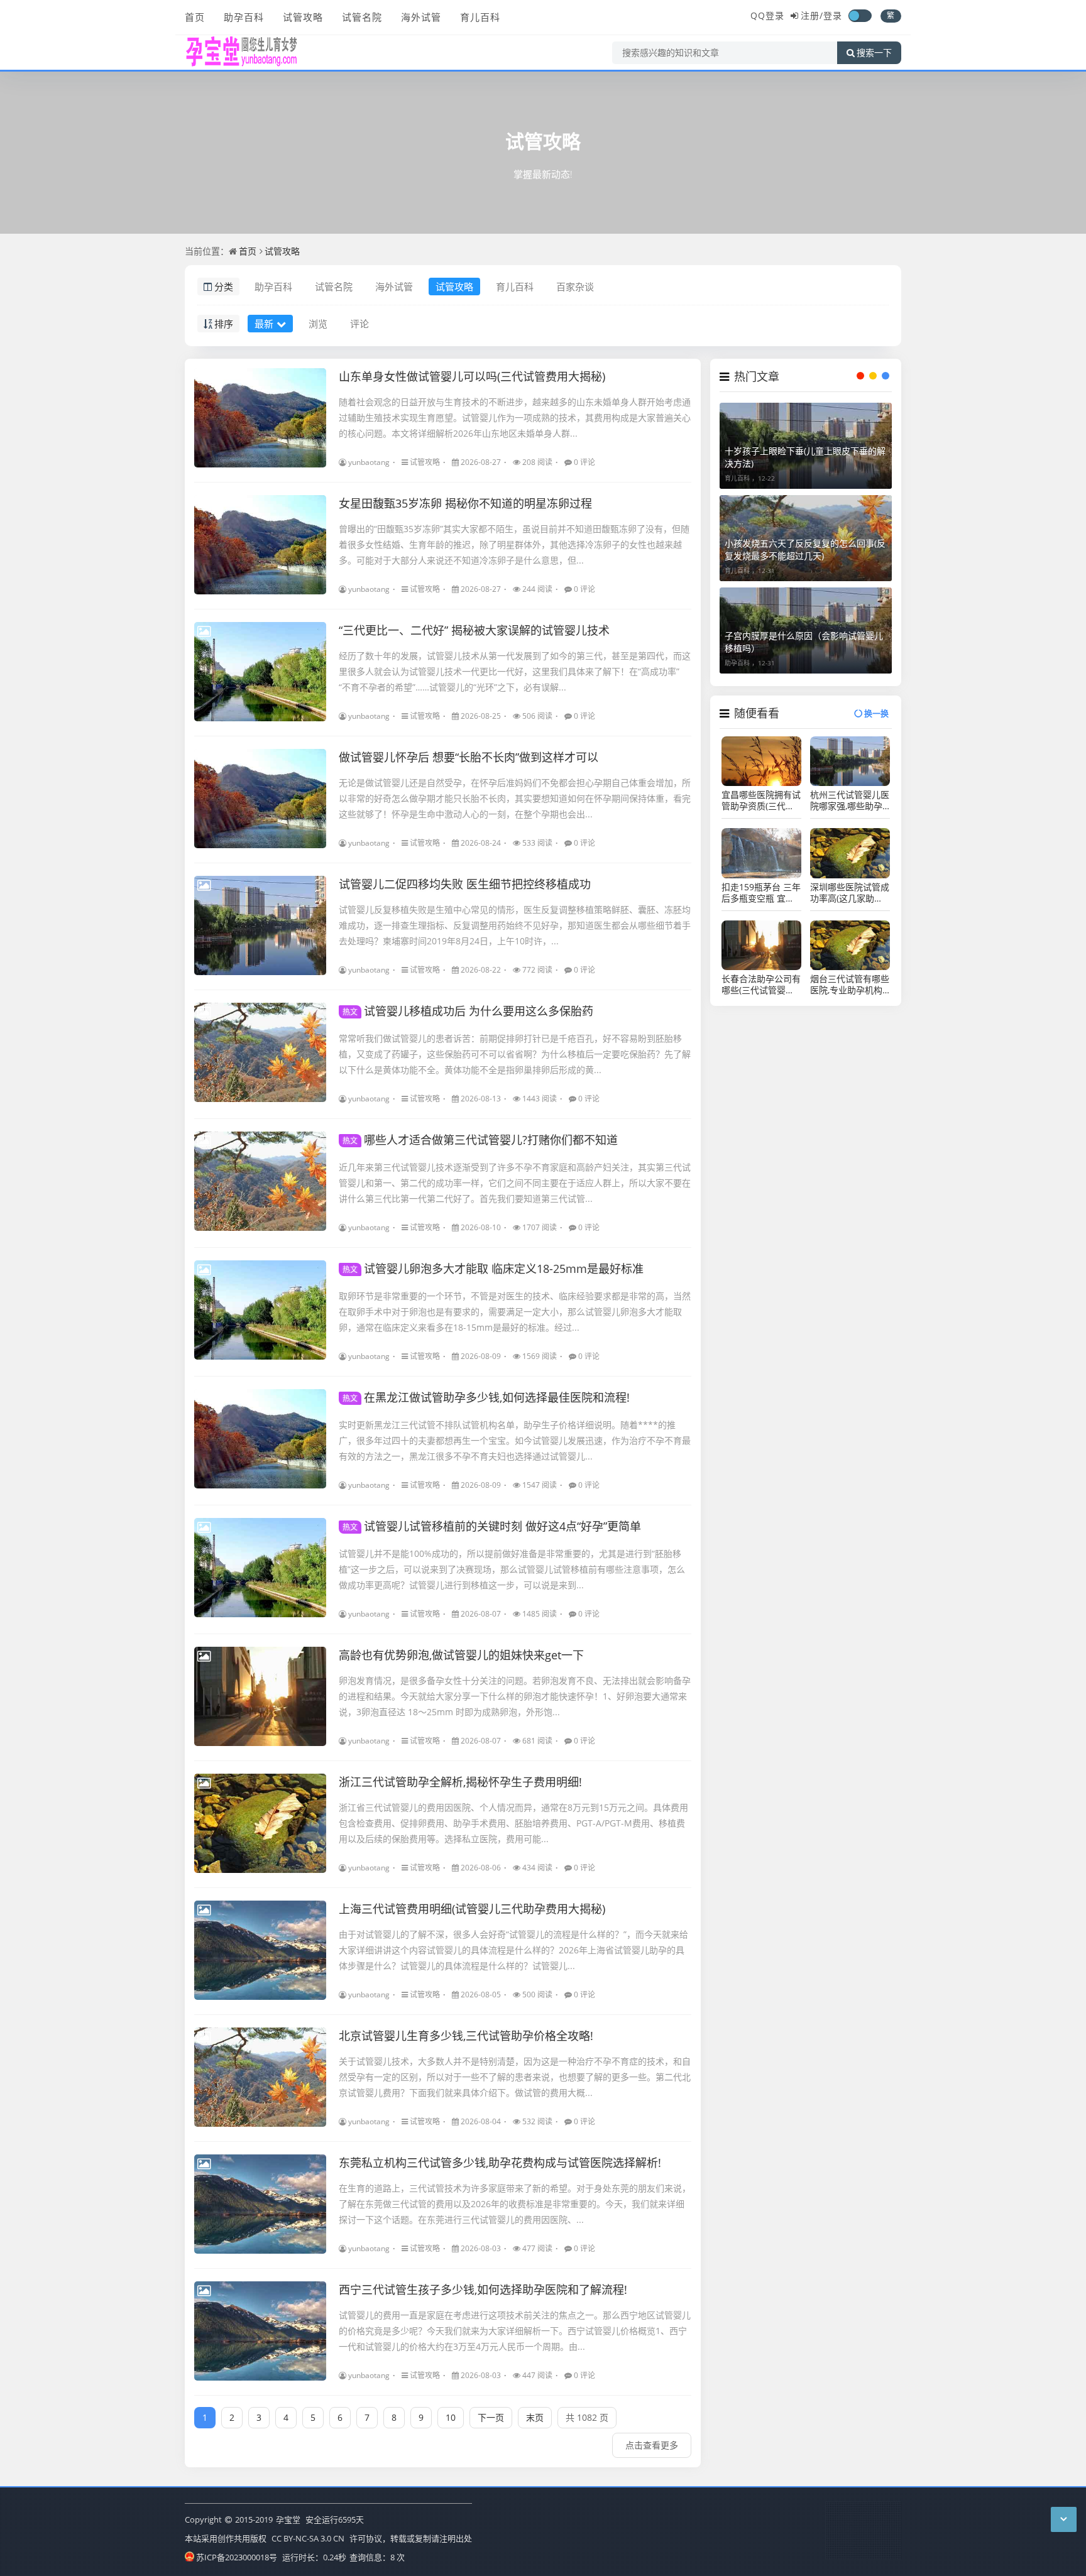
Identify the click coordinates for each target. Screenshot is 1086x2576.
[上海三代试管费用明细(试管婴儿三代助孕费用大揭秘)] (260, 1950)
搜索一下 (874, 53)
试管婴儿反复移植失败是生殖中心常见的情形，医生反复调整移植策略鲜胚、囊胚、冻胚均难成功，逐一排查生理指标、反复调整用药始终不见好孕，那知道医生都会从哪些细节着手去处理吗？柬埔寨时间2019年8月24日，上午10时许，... (515, 925)
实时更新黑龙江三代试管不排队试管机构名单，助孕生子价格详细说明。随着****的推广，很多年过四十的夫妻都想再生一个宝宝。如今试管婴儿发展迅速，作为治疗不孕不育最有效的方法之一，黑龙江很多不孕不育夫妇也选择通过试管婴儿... (515, 1440)
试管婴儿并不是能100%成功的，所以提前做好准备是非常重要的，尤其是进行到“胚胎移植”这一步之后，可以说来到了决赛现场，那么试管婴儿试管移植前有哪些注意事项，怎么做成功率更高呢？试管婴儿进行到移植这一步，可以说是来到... (512, 1569)
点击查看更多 (652, 2445)
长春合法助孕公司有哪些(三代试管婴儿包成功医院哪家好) (761, 985)
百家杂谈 (575, 287)
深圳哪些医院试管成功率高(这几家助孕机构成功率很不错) (850, 893)
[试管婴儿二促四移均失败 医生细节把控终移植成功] (260, 925)
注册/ (812, 15)
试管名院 (362, 17)
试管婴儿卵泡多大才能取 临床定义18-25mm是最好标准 (493, 1269)
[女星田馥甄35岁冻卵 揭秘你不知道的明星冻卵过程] (260, 545)
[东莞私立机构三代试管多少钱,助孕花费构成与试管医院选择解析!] (260, 2204)
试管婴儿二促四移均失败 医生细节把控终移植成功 (465, 884)
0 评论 (584, 462)
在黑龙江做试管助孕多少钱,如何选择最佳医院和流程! (486, 1397)
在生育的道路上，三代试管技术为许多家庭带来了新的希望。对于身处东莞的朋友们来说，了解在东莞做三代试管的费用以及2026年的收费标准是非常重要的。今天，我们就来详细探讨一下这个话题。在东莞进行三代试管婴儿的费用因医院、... (515, 2204)
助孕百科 (244, 17)
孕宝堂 (288, 2519)
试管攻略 (303, 17)
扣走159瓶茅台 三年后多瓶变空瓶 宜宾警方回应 (761, 893)
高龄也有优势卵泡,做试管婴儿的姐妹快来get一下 (461, 1655)
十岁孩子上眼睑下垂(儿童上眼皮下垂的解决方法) (805, 457)
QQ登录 (767, 15)
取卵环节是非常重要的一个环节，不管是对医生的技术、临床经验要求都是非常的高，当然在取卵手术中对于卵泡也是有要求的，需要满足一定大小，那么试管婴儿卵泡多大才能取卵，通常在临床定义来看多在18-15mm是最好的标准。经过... (515, 1312)
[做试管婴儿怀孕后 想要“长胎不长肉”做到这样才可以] (260, 799)
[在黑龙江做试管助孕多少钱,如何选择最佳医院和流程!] (260, 1439)
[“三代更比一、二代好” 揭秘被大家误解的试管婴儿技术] (260, 672)
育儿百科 (480, 17)
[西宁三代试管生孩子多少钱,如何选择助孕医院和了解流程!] (260, 2331)
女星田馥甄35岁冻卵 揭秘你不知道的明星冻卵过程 (465, 503)
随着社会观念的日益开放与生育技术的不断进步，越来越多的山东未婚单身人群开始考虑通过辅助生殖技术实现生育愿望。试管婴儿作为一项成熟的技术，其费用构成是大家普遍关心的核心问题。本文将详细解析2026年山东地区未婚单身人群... (515, 418)
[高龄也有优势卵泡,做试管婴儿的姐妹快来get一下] (260, 1696)
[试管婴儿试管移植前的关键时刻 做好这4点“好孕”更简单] (260, 1568)
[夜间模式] (860, 16)
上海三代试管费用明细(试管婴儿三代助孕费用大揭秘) (472, 1909)
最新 (264, 324)
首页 (195, 17)
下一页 (491, 2417)
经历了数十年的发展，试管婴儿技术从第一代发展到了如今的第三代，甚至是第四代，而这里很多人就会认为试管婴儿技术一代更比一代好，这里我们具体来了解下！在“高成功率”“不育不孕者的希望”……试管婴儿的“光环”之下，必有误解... (515, 671)
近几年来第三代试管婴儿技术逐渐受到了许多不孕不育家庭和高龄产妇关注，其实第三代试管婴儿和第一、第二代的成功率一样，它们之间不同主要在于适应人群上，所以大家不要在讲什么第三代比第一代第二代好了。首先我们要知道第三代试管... (515, 1183)
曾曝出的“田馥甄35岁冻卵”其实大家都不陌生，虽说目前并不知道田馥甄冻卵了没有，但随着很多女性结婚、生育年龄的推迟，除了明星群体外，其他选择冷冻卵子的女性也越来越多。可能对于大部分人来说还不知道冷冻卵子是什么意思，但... (514, 544)
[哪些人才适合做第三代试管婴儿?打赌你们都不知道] (260, 1181)
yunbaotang (369, 462)
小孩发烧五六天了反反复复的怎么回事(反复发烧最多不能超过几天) (805, 549)
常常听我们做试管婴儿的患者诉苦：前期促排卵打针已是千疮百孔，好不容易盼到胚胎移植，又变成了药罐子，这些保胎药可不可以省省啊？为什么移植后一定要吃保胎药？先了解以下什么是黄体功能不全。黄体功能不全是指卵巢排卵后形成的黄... (515, 1054)
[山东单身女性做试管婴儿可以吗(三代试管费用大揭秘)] (260, 418)
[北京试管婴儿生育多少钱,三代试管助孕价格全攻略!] (260, 2077)
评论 (359, 324)
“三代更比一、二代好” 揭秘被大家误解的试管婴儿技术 (474, 630)
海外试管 (421, 17)
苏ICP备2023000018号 (237, 2557)
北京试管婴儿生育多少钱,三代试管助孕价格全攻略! (466, 2036)
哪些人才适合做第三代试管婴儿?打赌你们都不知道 (480, 1140)
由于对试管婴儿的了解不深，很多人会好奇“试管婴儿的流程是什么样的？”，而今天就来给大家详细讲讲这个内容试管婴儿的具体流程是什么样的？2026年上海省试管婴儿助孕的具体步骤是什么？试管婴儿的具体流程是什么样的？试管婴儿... (513, 1950)
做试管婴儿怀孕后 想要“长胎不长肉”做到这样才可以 (469, 757)
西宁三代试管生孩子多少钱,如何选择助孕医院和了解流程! (483, 2289)
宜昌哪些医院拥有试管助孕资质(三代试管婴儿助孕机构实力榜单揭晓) (761, 800)
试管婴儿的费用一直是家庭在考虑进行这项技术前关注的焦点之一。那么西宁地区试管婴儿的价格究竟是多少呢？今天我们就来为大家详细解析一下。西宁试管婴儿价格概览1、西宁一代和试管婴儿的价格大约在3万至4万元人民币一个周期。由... (515, 2331)
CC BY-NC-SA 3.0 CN (308, 2538)
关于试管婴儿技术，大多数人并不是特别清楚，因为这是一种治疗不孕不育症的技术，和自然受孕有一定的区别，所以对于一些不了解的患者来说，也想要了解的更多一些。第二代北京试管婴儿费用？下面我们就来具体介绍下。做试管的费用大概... (515, 2077)
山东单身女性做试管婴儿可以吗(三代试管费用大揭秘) (472, 376)
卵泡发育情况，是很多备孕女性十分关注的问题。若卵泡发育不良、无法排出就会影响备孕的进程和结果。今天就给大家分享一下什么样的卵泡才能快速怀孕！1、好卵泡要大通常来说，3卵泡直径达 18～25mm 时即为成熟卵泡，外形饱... (515, 1696)
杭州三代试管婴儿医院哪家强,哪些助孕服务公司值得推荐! (850, 800)
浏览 (318, 324)
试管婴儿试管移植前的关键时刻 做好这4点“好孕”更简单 (492, 1526)
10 (451, 2417)
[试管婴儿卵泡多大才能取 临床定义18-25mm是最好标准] (260, 1310)
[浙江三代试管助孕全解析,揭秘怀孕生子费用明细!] (260, 1823)
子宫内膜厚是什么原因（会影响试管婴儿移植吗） (804, 642)
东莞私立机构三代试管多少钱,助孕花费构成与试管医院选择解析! (500, 2163)
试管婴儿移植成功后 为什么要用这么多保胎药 (468, 1011)
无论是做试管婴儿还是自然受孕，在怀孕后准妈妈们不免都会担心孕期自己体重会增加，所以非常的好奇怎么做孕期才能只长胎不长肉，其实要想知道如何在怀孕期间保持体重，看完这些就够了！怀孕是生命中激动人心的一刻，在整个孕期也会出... (515, 798)
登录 (833, 15)
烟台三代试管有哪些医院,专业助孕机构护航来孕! (850, 985)
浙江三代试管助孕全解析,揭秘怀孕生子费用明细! (460, 1782)
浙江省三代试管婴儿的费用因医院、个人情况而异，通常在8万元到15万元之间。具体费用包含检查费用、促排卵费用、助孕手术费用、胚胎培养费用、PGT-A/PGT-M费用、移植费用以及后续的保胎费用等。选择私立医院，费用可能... (513, 1823)
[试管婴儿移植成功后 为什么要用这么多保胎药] (260, 1052)
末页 (535, 2417)
